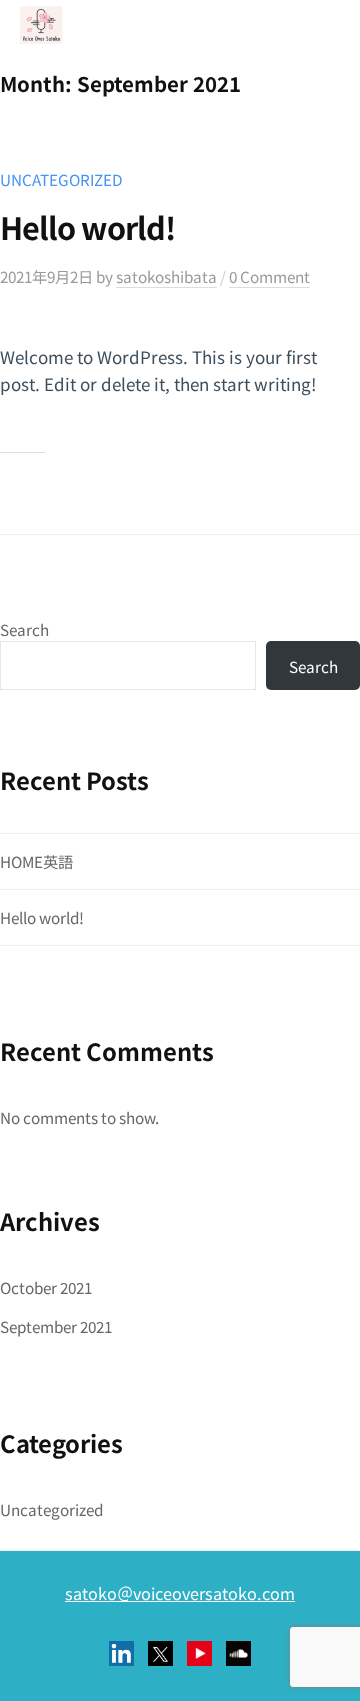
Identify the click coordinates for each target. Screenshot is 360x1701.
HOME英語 (36, 861)
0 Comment (269, 276)
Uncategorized (61, 179)
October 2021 (46, 1287)
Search (24, 629)
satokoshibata (166, 276)
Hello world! (87, 227)
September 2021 (56, 1326)
